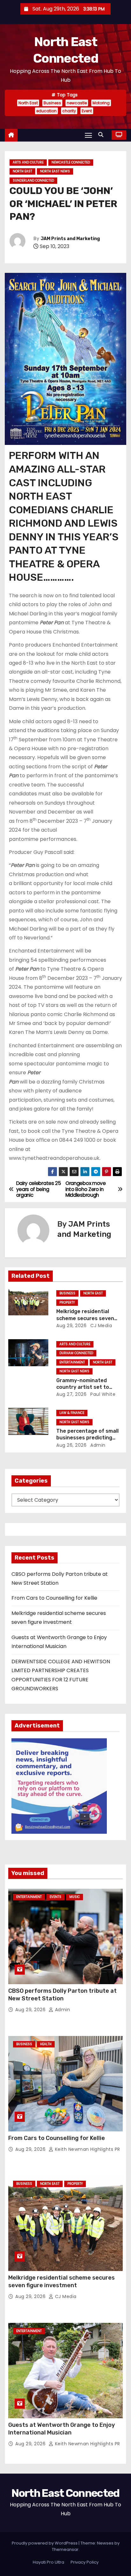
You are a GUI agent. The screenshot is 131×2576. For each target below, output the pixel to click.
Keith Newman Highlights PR (87, 2149)
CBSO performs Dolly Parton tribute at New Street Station (62, 1995)
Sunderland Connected (33, 180)
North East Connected (65, 2493)
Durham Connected (76, 1353)
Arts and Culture (28, 162)
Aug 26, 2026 (71, 1445)
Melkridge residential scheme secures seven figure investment (85, 1318)
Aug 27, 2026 (71, 1394)
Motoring (101, 103)
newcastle (77, 103)
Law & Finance (72, 1413)
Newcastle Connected (71, 162)
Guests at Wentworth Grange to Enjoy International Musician (62, 2429)
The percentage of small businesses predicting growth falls (87, 1438)
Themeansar (65, 2549)
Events (55, 1897)
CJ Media (101, 1326)
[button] (102, 135)
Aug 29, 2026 (71, 1326)
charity (69, 111)
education (46, 111)
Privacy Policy (85, 2562)
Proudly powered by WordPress (45, 2543)
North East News (55, 171)
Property (67, 1302)
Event (87, 111)
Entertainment (72, 1362)
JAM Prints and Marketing (70, 239)
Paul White (102, 1394)
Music (75, 1897)
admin (97, 1445)
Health (46, 2044)
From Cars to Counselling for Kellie (54, 1598)
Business (52, 103)
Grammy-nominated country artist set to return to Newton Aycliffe (88, 1387)
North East (28, 103)
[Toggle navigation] (88, 135)
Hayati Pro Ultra (48, 2562)
